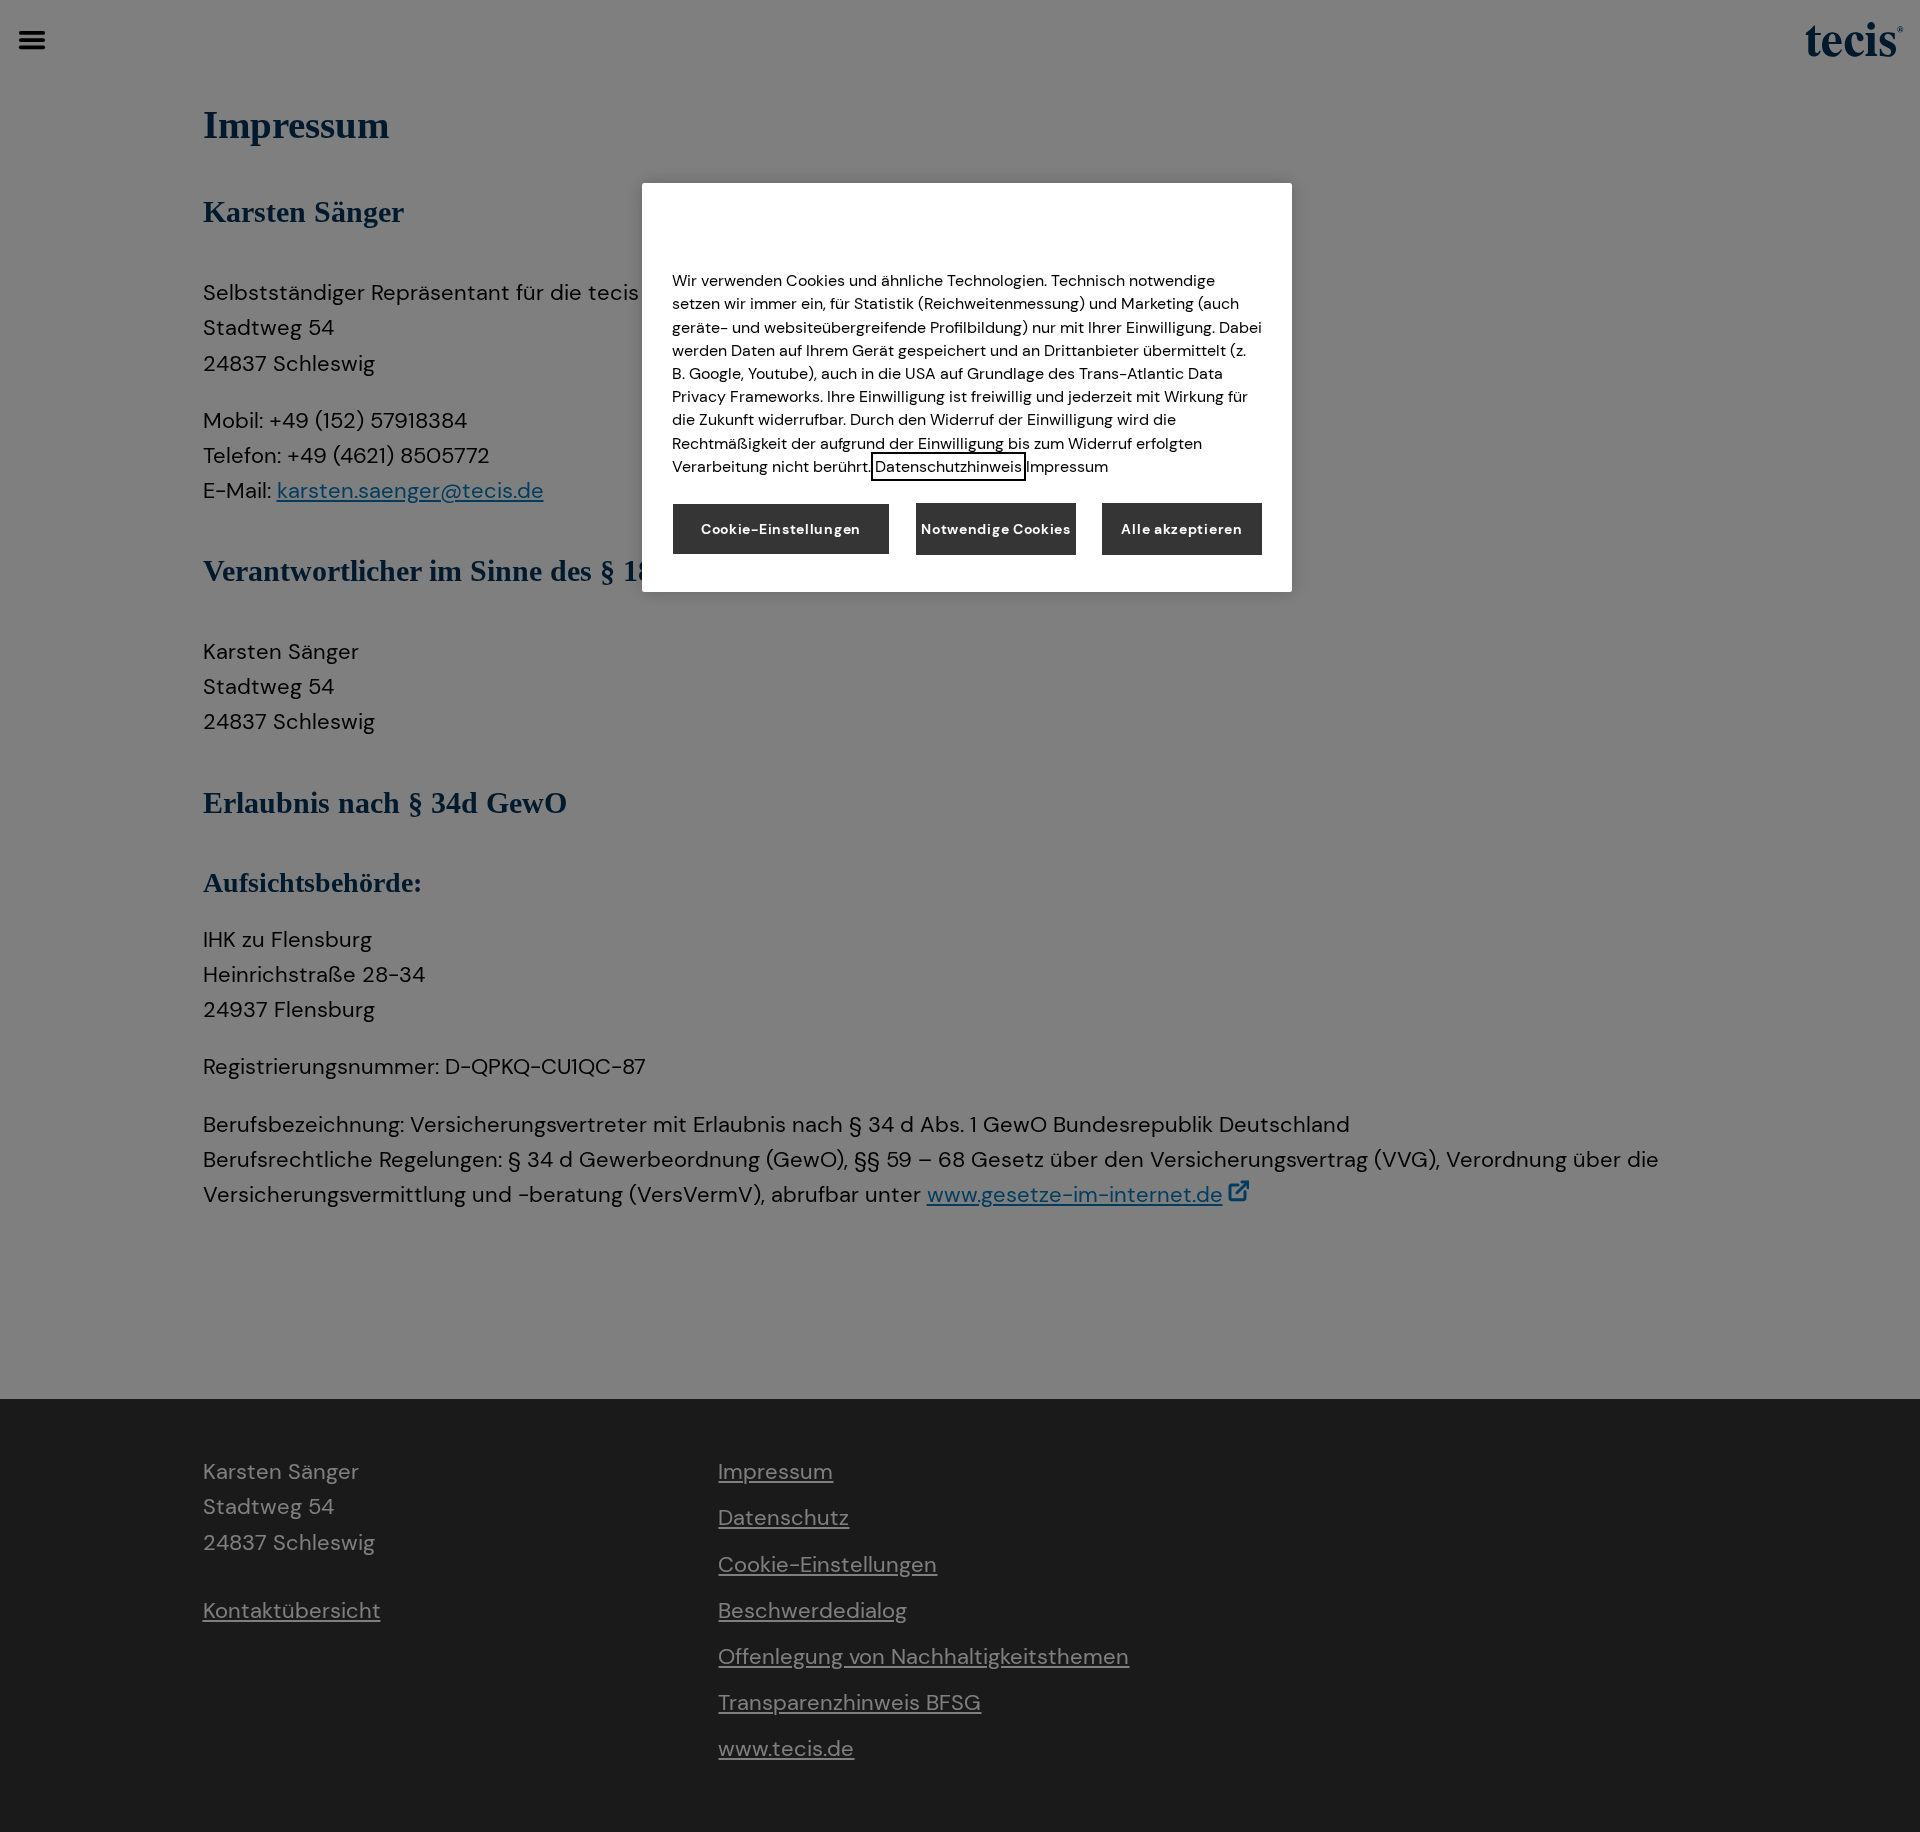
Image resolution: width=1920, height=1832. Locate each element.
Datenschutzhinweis (948, 466)
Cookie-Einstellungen (781, 529)
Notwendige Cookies (996, 529)
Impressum (1067, 466)
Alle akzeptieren (1181, 529)
